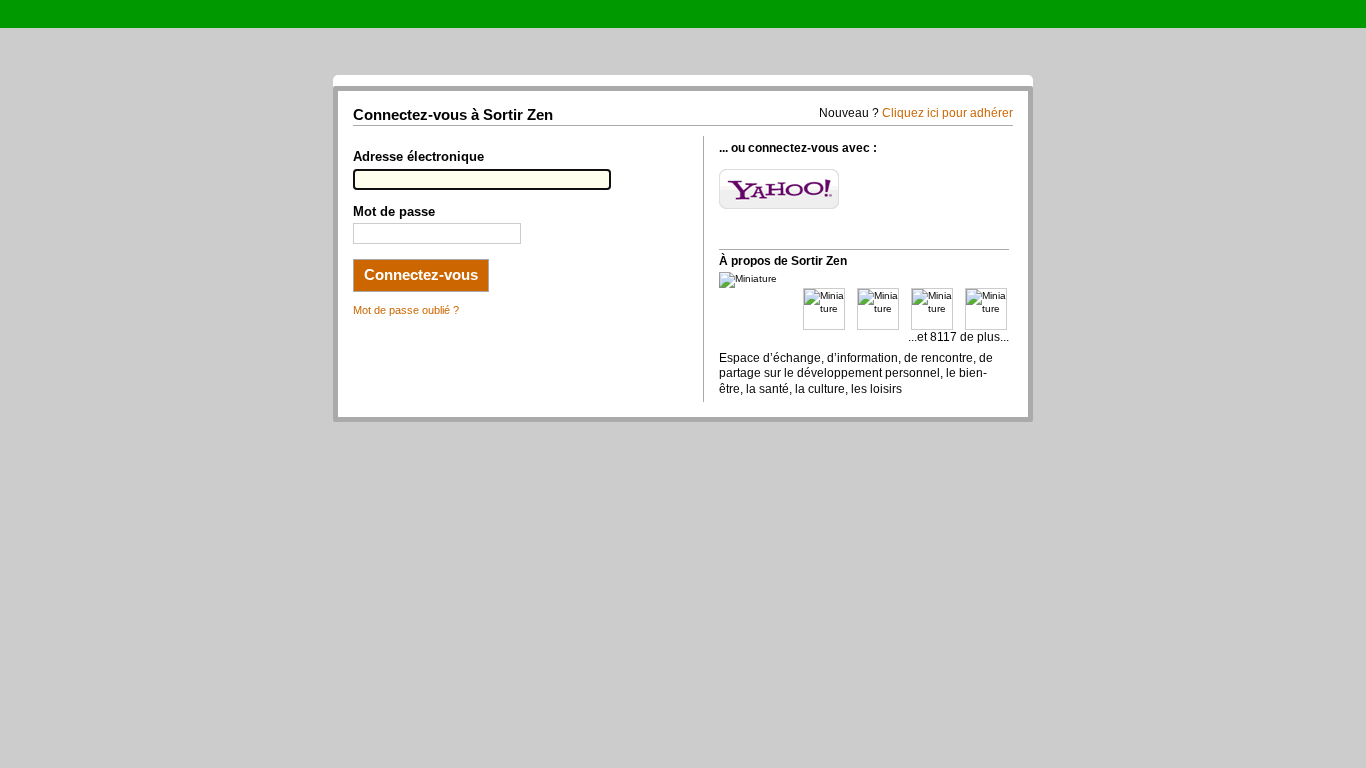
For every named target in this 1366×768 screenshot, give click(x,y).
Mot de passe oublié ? (406, 310)
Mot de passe (394, 212)
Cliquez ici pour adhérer (947, 113)
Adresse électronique (418, 157)
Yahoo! (779, 189)
